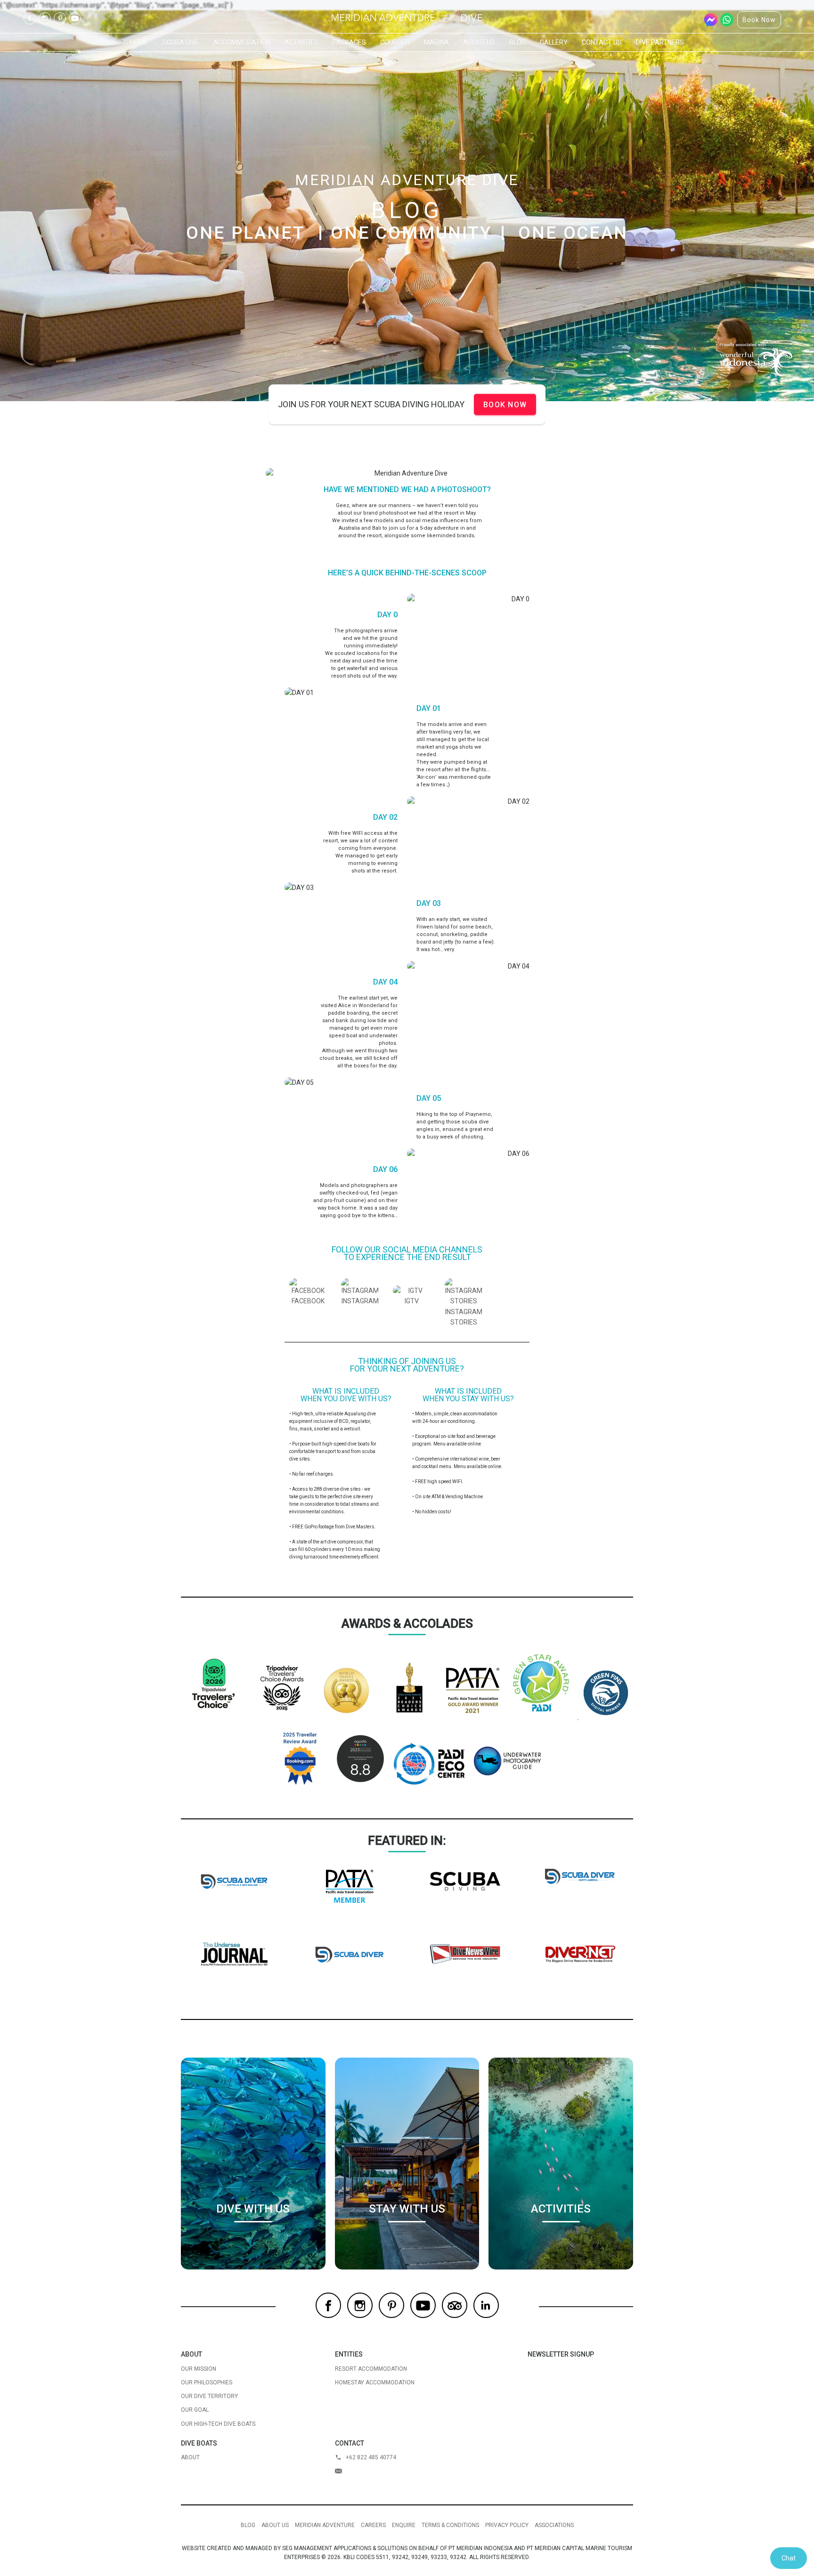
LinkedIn (486, 2305)
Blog (517, 42)
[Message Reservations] (396, 2471)
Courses (395, 42)
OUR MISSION (199, 2369)
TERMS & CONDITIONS (450, 2525)
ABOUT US (275, 2525)
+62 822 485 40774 (371, 2457)
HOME (139, 42)
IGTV (412, 1301)
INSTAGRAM (360, 1301)
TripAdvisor (455, 2305)
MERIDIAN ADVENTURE (325, 2525)
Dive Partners (660, 42)
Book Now (759, 20)
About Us (479, 42)
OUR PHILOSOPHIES (207, 2382)
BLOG (248, 2525)
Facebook (30, 18)
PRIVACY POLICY (507, 2525)
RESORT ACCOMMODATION (371, 2369)
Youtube (75, 18)
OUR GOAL (195, 2410)
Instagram (45, 18)
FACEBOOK (308, 1301)
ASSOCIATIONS (554, 2525)
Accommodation (242, 42)
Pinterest (60, 18)
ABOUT (190, 2457)
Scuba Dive (181, 42)
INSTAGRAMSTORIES (464, 1317)
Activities (301, 42)
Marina (436, 42)
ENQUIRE (404, 2525)
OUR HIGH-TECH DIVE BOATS (218, 2424)
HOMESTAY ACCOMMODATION (375, 2382)
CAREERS (373, 2525)
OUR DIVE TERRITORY (209, 2396)
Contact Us (602, 42)
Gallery (554, 42)
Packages (349, 42)
